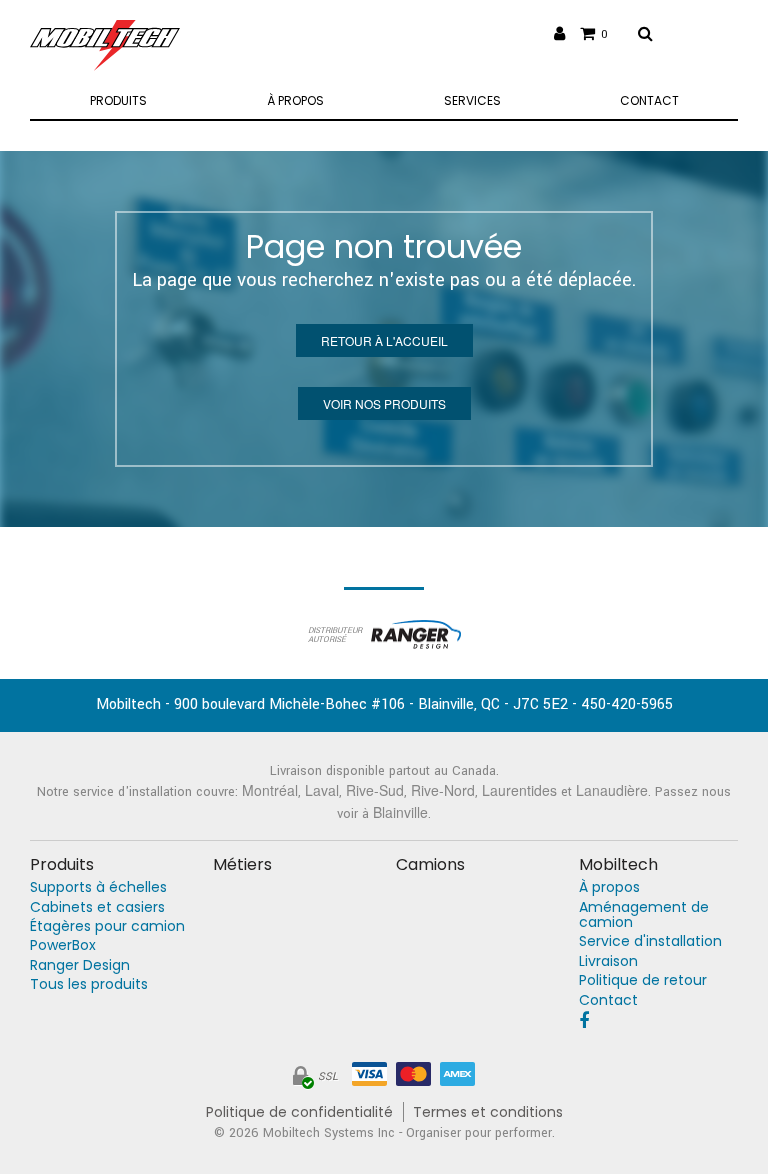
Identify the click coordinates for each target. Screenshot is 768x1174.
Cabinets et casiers (97, 907)
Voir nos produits (384, 403)
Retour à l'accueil (384, 340)
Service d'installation (650, 941)
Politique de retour (643, 980)
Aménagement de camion (644, 915)
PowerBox (63, 945)
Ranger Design (80, 965)
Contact (608, 1000)
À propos (609, 887)
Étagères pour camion (107, 926)
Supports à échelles (98, 887)
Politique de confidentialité (299, 1112)
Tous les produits (89, 984)
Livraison (608, 961)
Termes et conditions (488, 1112)
